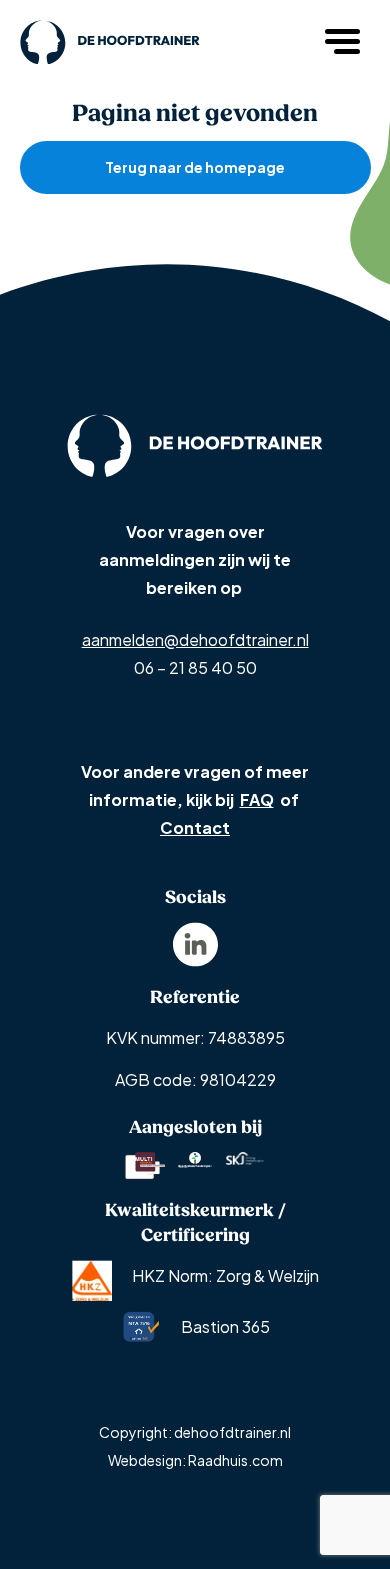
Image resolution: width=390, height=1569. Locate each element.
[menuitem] (195, 944)
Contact (195, 827)
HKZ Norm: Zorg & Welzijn (225, 1275)
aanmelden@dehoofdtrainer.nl (195, 639)
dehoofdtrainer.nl (232, 1432)
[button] (345, 40)
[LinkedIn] (195, 942)
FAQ (257, 799)
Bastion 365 (225, 1326)
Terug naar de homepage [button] (195, 167)
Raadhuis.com (235, 1460)
